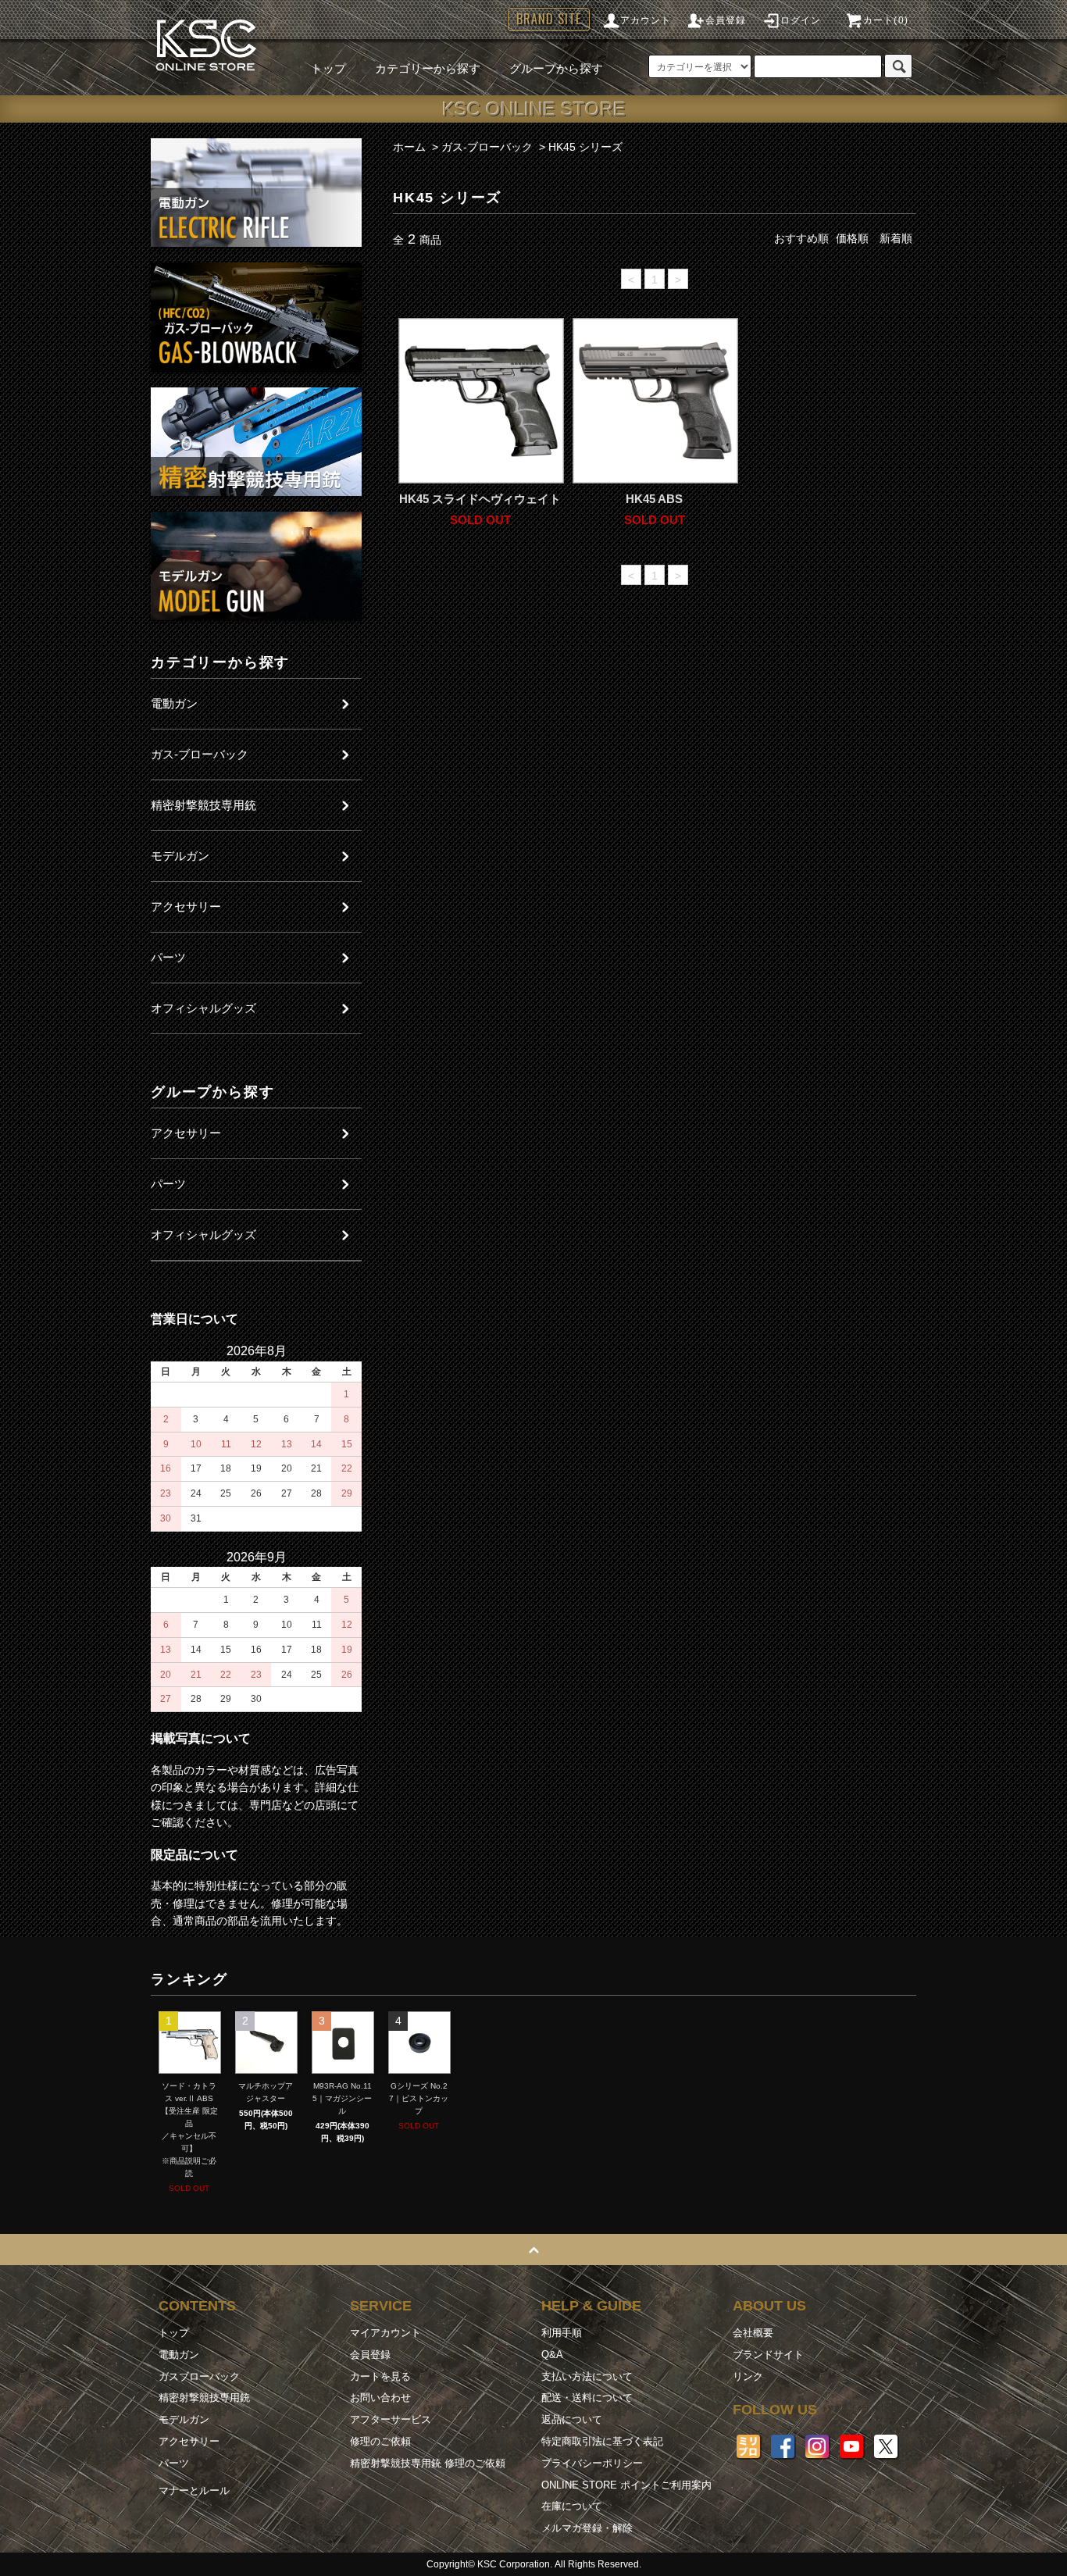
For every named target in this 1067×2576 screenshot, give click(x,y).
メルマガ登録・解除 (587, 2528)
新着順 (896, 238)
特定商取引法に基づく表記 (602, 2441)
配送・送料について (587, 2398)
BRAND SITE (549, 19)
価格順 (852, 238)
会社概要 (753, 2333)
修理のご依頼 (380, 2441)
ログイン (801, 20)
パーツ (174, 2463)
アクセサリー (189, 2441)
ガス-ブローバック (487, 147)
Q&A (552, 2355)
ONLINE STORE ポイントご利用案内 (626, 2485)
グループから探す (556, 68)
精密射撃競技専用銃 (204, 2398)
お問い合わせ (380, 2398)
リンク (748, 2376)
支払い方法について (587, 2376)
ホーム (409, 147)
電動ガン (179, 2355)
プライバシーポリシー (592, 2463)
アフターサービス (391, 2419)
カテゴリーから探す (428, 68)
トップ (328, 68)
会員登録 (726, 20)
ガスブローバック (199, 2376)
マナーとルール (194, 2490)
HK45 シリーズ (585, 147)
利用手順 (562, 2333)
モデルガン (184, 2419)
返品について (572, 2419)
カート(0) (886, 20)
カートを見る (380, 2376)
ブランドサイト (768, 2355)
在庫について (572, 2506)
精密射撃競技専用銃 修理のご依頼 (428, 2463)
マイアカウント (385, 2333)
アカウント (646, 20)
